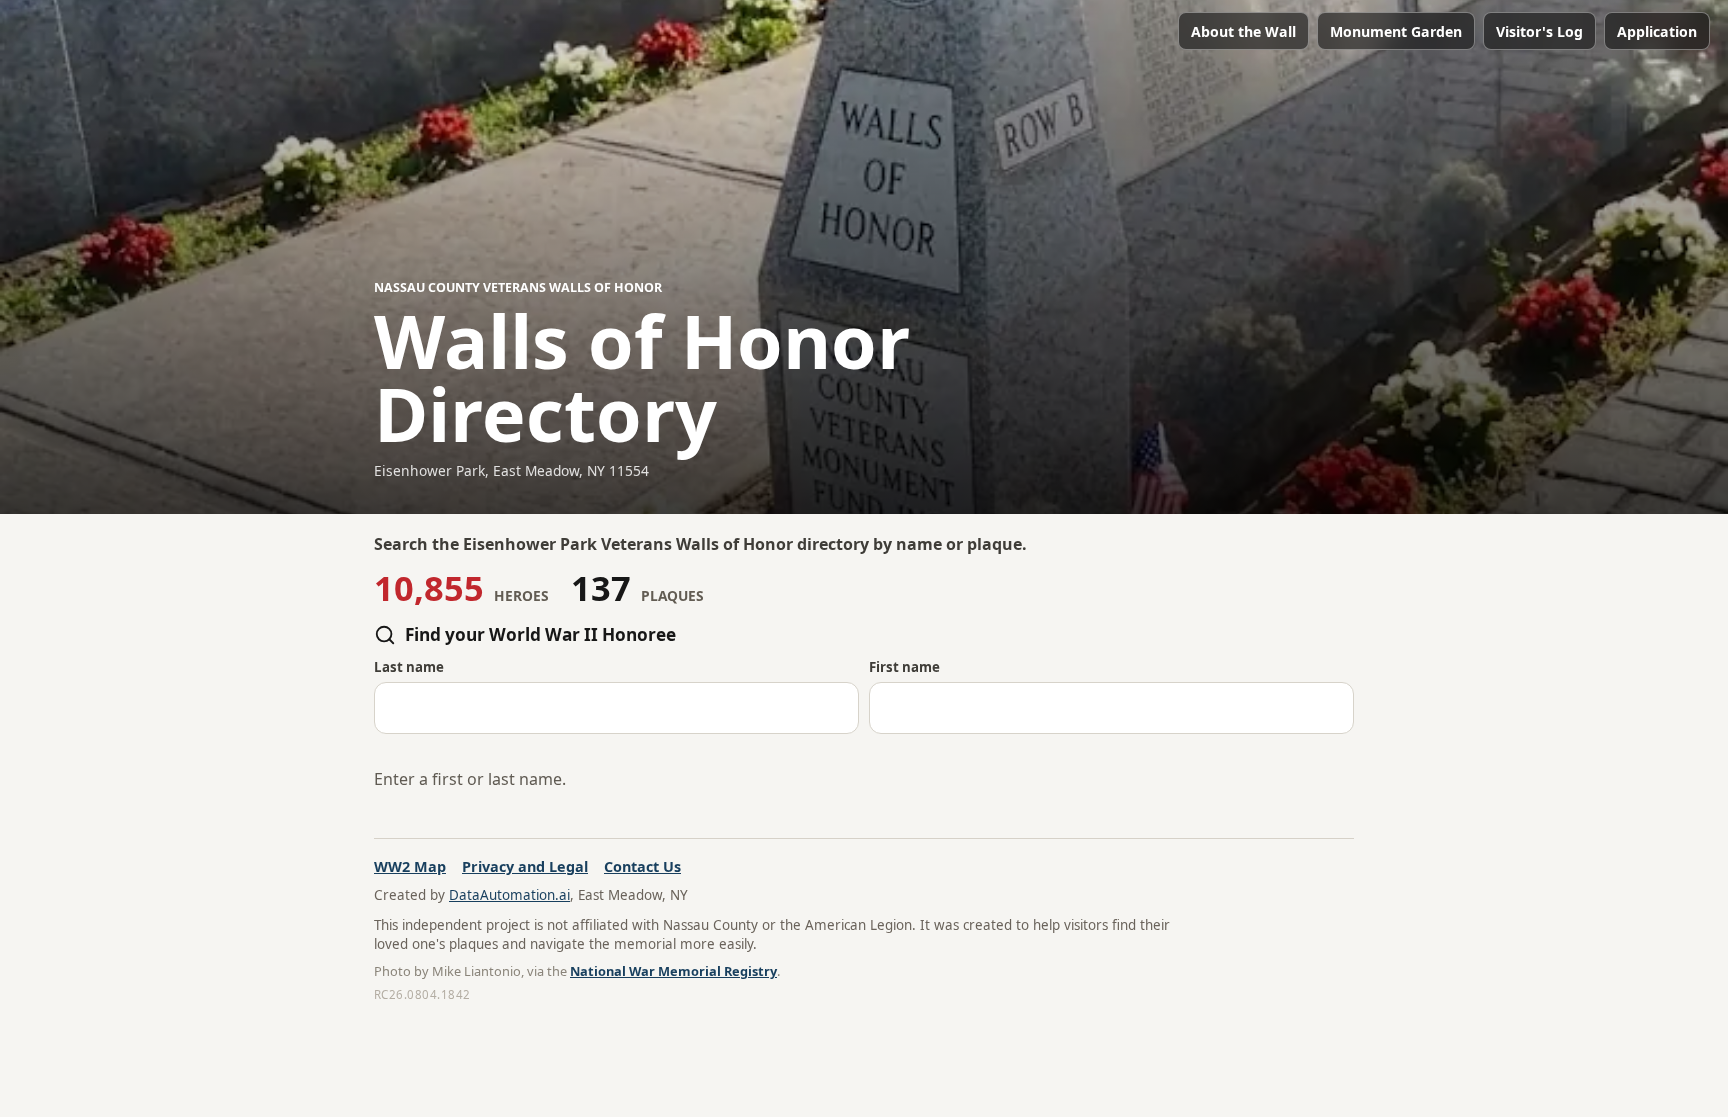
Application (1657, 31)
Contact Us (642, 866)
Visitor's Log (1539, 31)
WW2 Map (410, 866)
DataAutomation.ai (509, 895)
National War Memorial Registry (673, 971)
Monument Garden (1396, 31)
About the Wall (1243, 31)
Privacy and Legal (525, 866)
